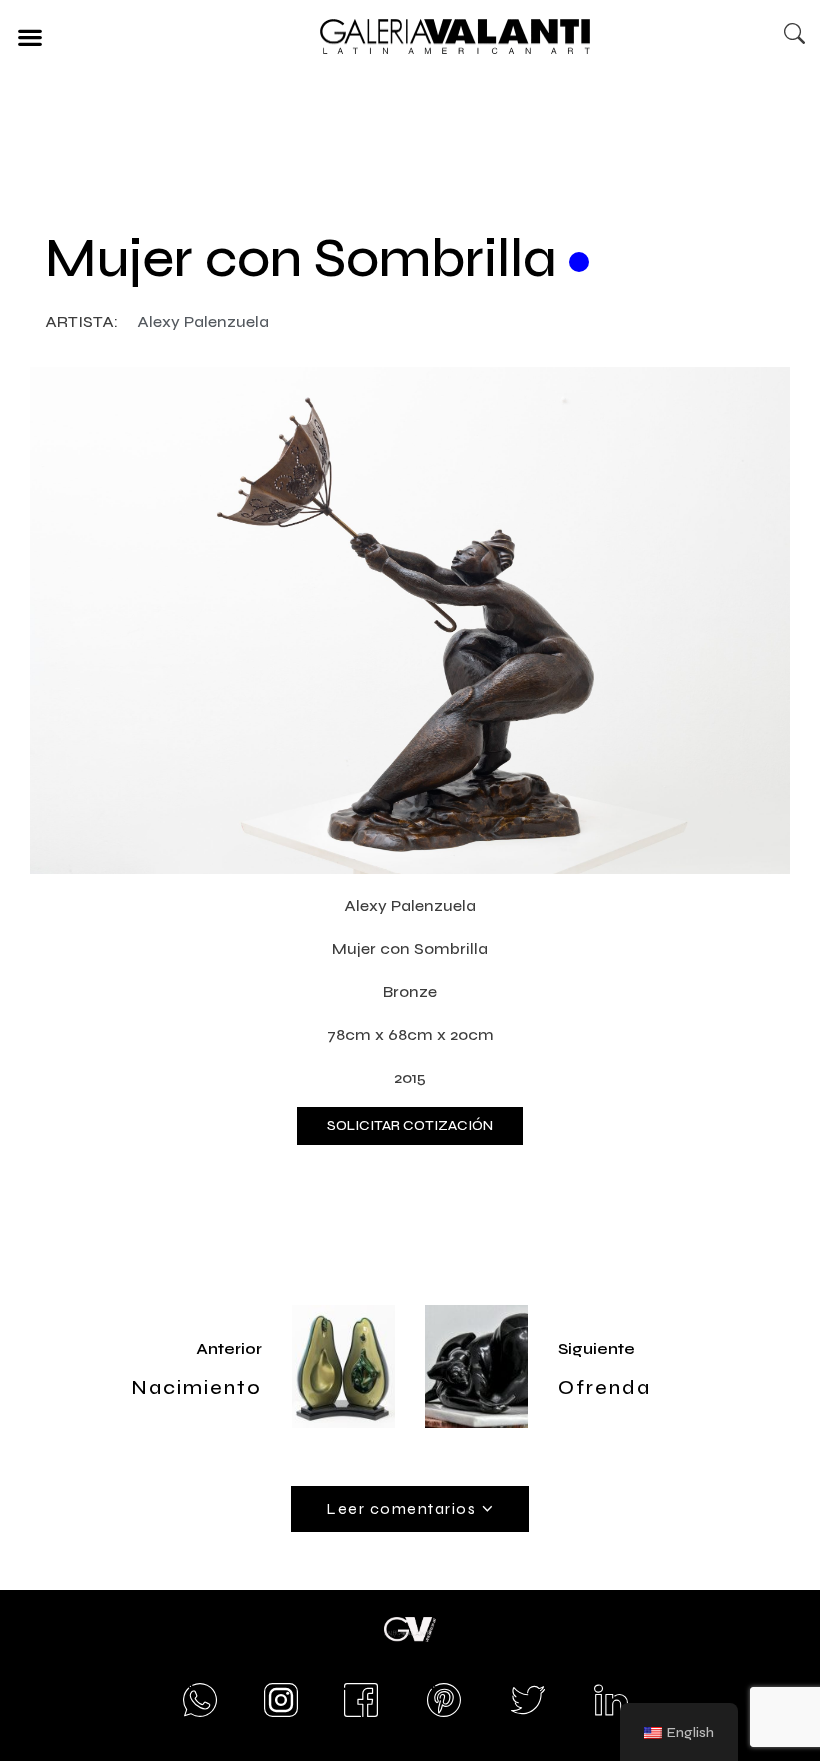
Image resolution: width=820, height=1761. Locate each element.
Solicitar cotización (410, 1125)
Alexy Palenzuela (203, 321)
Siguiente (596, 1348)
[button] (29, 36)
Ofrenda (604, 1387)
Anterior (229, 1348)
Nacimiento (196, 1387)
